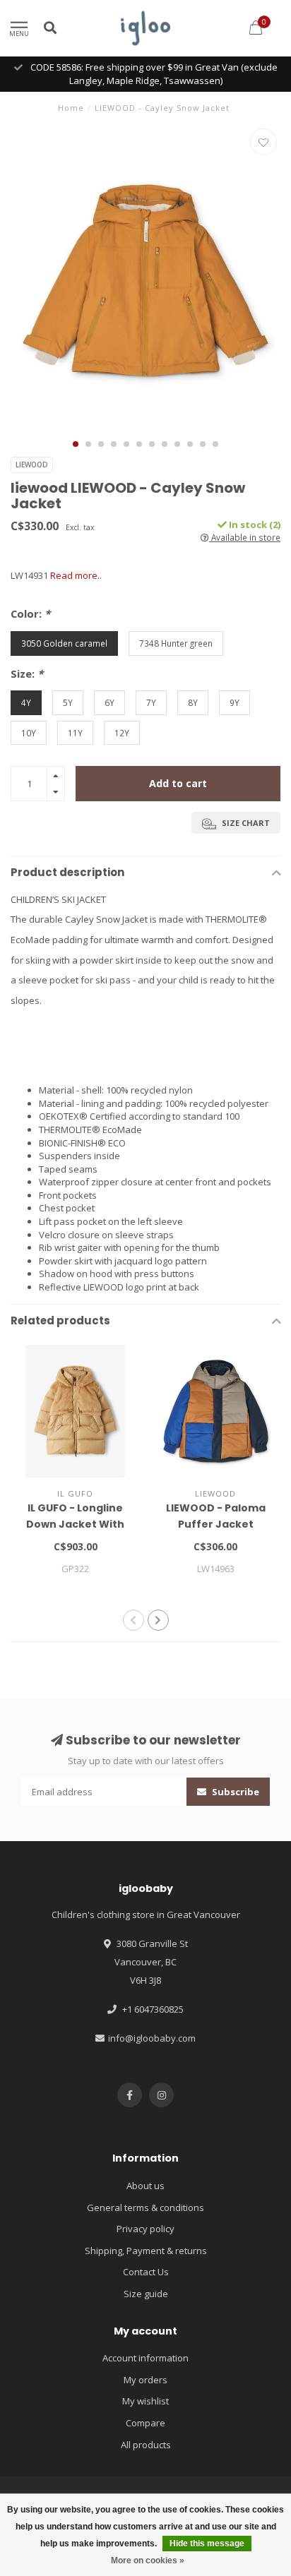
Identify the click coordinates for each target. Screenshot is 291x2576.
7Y (151, 702)
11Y (75, 733)
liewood (32, 465)
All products (146, 2445)
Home (71, 108)
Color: (30, 613)
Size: (27, 673)
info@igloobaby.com (152, 2038)
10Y (29, 733)
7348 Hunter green (176, 643)
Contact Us (146, 2272)
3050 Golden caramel (64, 643)
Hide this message (207, 2544)
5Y (68, 702)
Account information (145, 2358)
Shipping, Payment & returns (146, 2251)
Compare (145, 2423)
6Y (109, 702)
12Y (122, 733)
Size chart (245, 823)
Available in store (245, 537)
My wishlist (145, 2401)
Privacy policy (145, 2229)
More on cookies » (148, 2560)
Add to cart (178, 783)
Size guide (146, 2294)
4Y (26, 702)
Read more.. (76, 575)
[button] (76, 444)
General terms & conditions (145, 2207)
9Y (234, 702)
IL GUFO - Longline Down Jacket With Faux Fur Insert (75, 1524)
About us (145, 2186)
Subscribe (234, 1792)
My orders (145, 2380)
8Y (193, 702)
